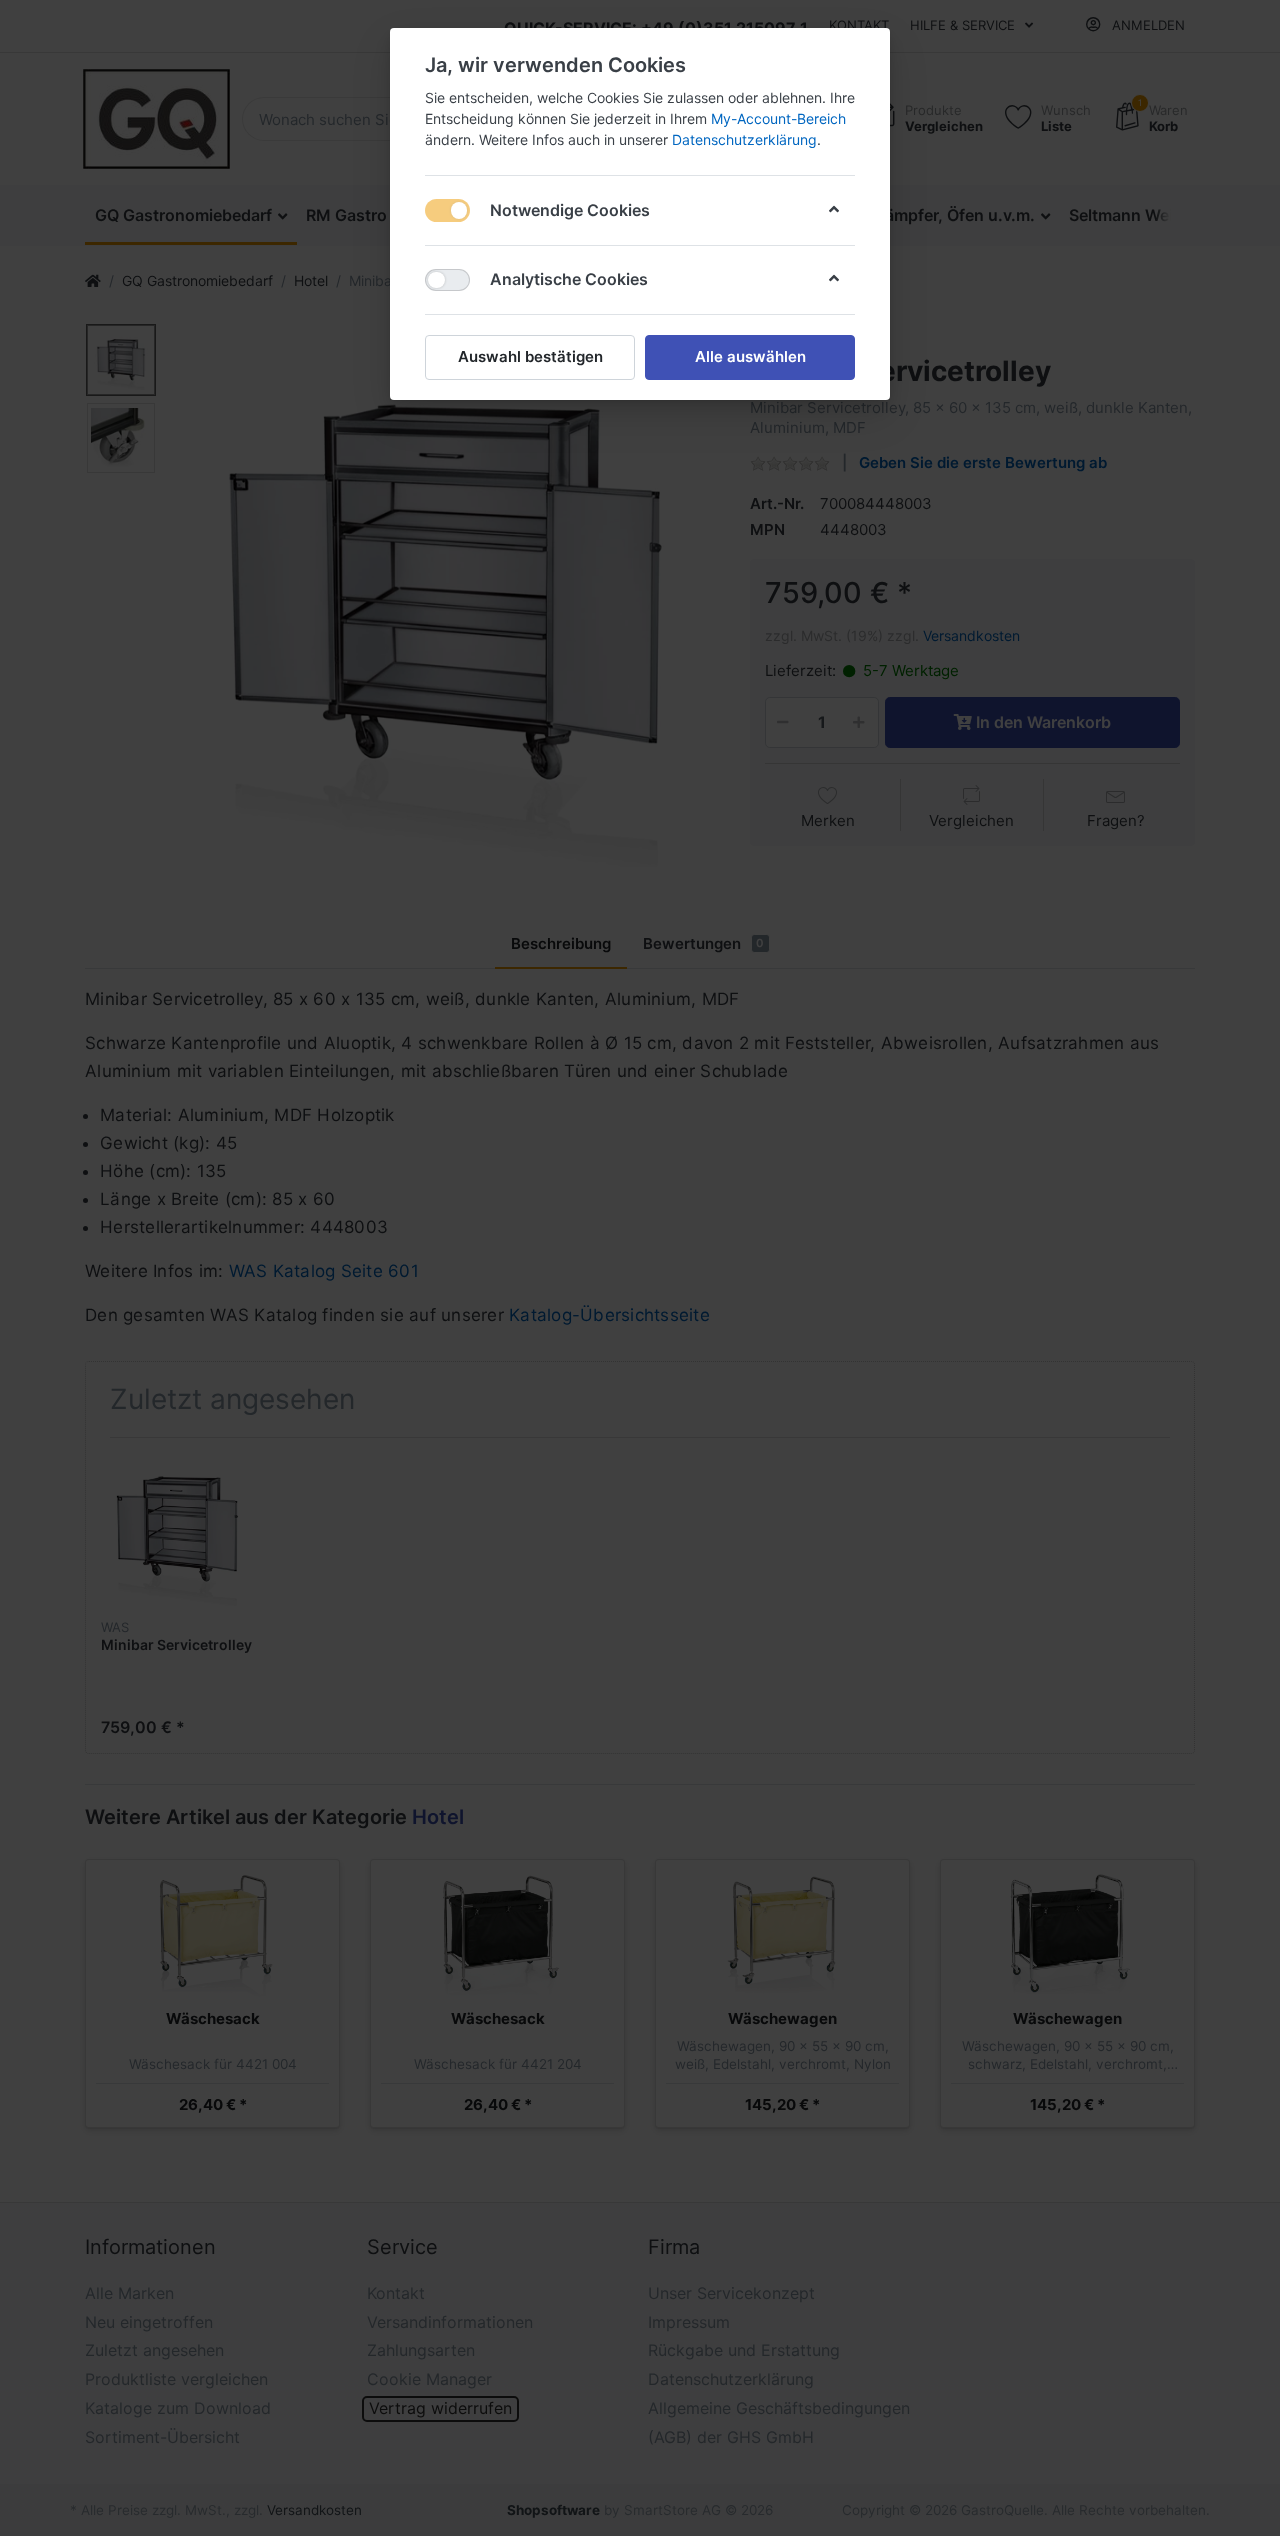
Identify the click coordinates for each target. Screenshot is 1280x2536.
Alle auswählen (750, 356)
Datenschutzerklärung (744, 139)
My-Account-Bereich (778, 118)
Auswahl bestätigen (530, 356)
